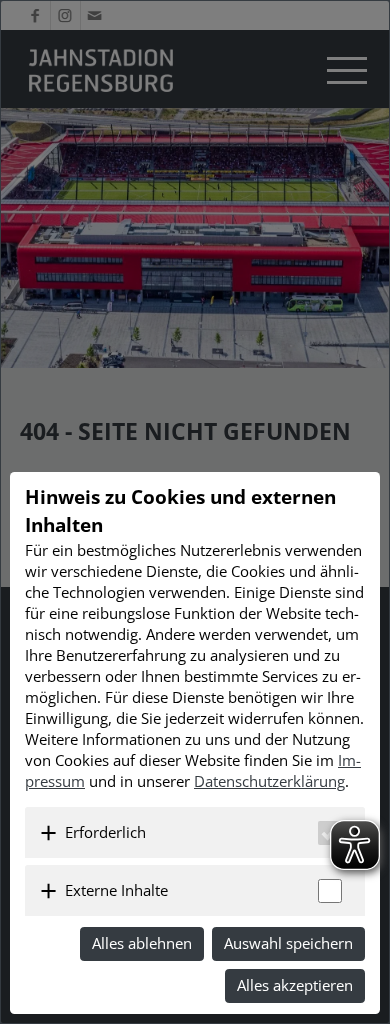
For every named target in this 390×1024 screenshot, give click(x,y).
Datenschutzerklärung (269, 781)
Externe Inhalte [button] (116, 890)
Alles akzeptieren (295, 985)
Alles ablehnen (142, 943)
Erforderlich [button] (105, 832)
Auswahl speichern (288, 943)
